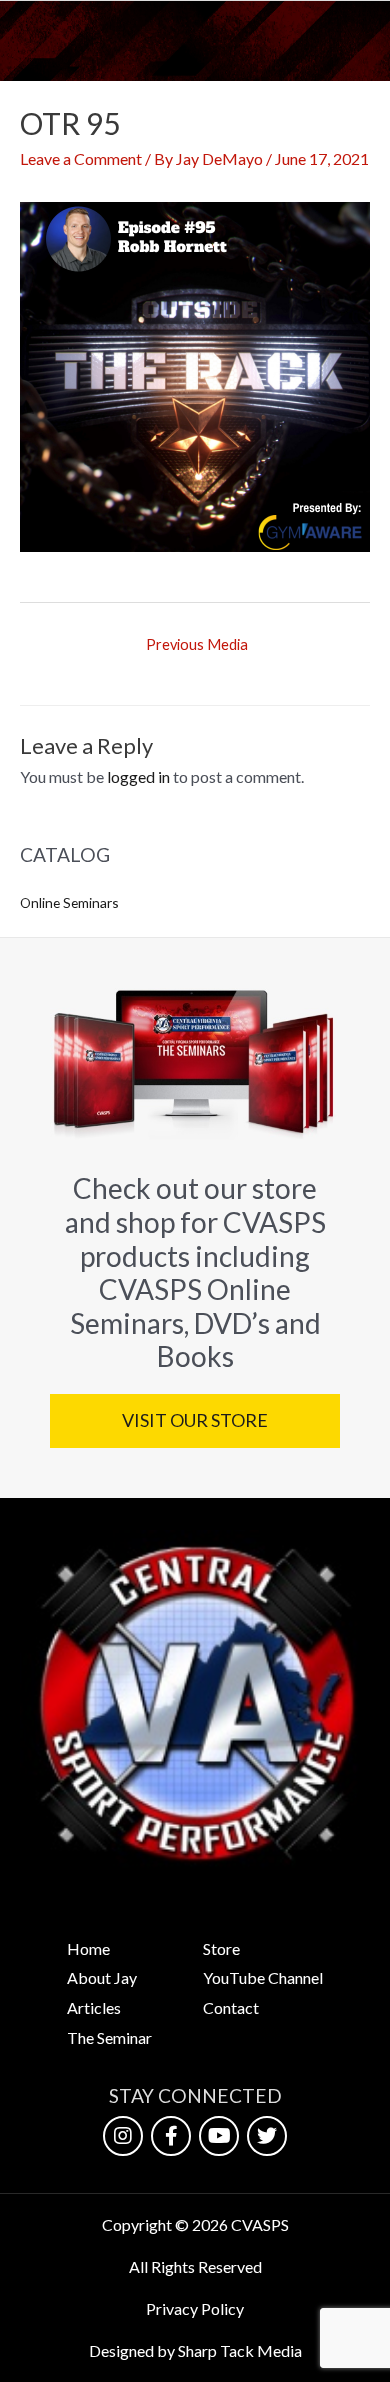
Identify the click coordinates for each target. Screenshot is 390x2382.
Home (88, 1948)
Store (221, 1948)
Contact (231, 2007)
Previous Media (197, 644)
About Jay (102, 1977)
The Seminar (109, 2037)
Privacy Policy (195, 2308)
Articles (94, 2007)
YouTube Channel (263, 1977)
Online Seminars (69, 902)
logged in (138, 776)
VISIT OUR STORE (194, 1420)
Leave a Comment (81, 158)
